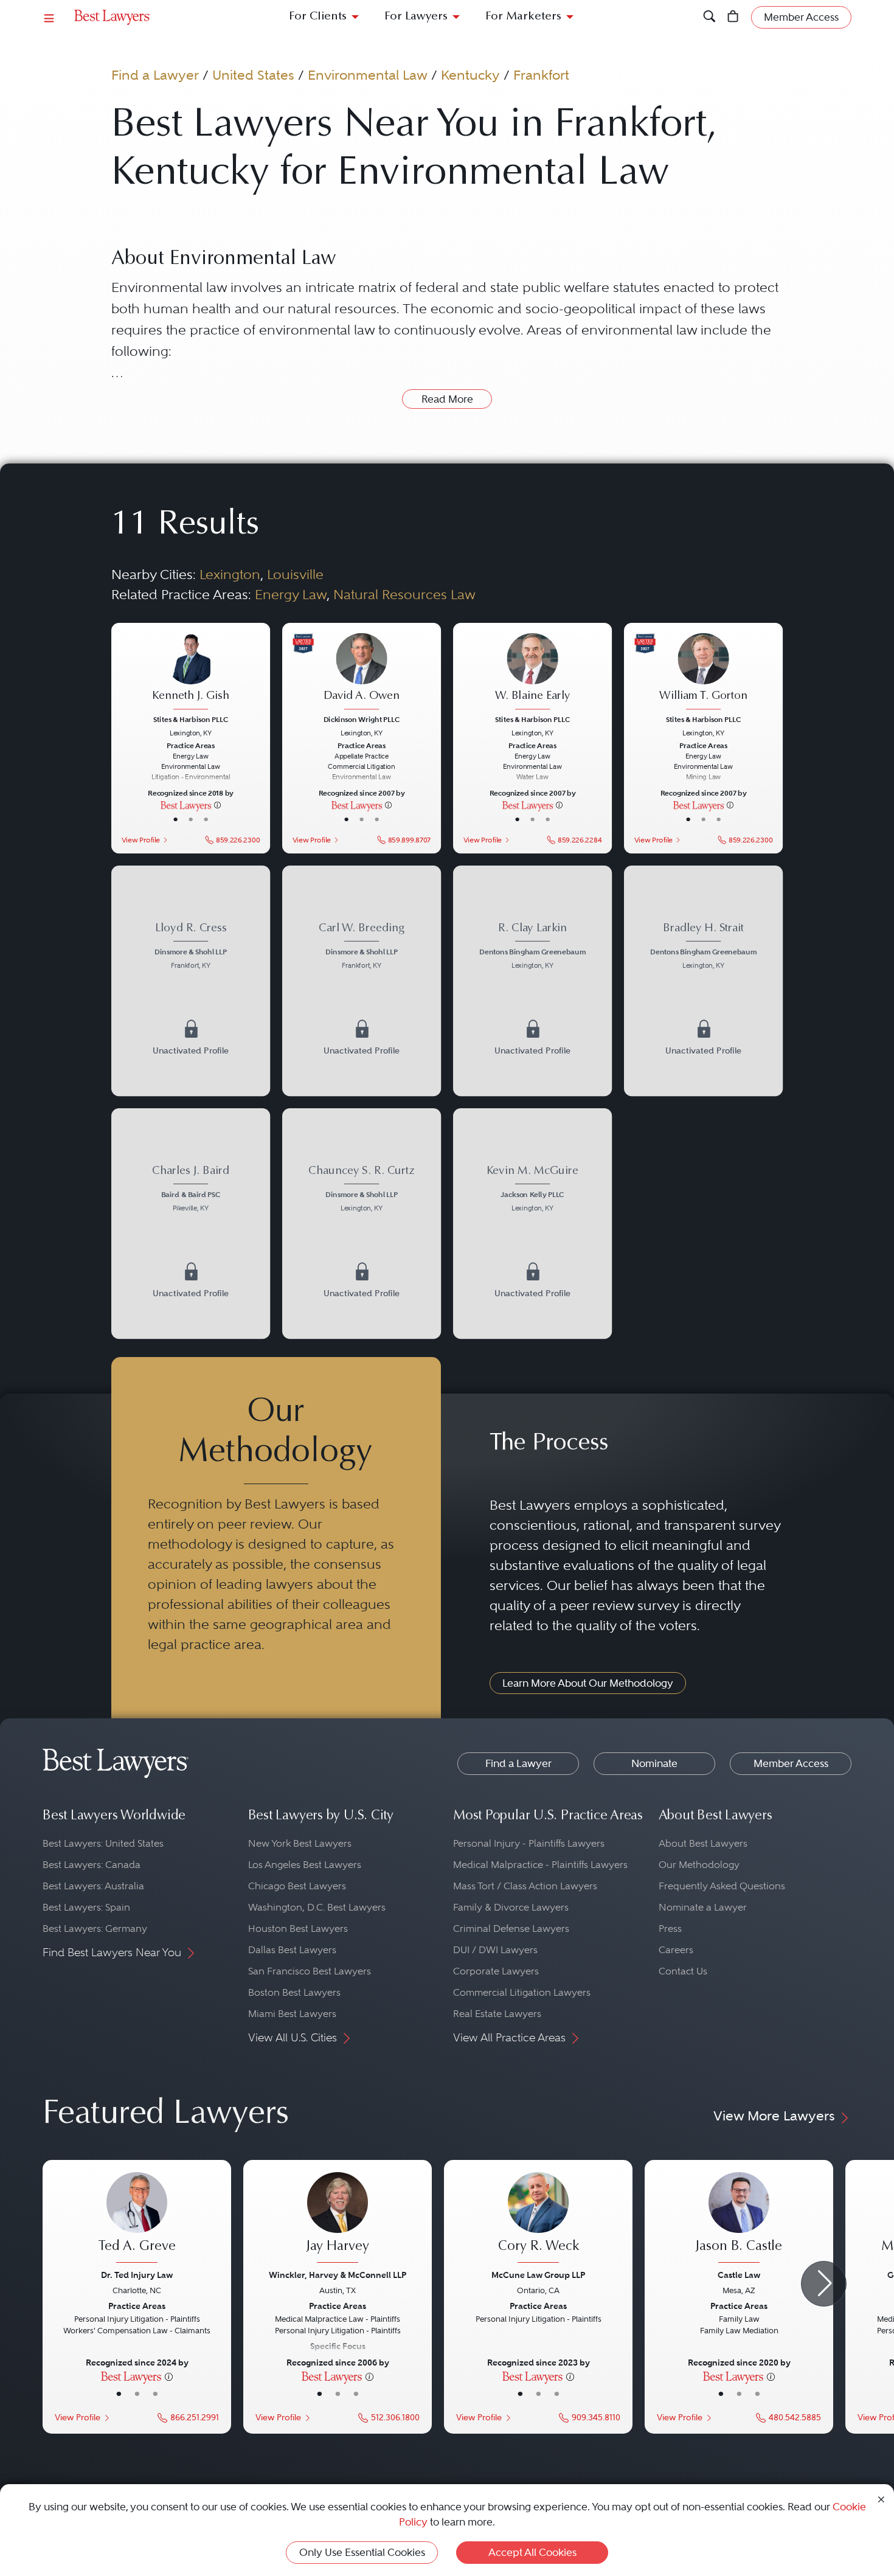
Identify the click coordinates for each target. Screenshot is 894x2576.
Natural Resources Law (404, 594)
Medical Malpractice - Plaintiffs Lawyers (540, 1865)
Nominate (654, 1763)
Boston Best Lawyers (294, 1992)
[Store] (733, 17)
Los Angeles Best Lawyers (305, 1865)
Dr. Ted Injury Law (137, 2275)
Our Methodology (699, 1865)
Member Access (791, 1763)
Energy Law (291, 594)
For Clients (318, 17)
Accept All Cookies (532, 2552)
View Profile (140, 839)
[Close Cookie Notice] (881, 2498)
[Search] (709, 17)
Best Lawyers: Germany (95, 1929)
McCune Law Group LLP (538, 2275)
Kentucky (470, 75)
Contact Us (683, 1971)
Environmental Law (368, 75)
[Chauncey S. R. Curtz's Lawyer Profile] (362, 1190)
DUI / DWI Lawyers (495, 1950)
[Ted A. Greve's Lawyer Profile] (137, 2219)
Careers (676, 1950)
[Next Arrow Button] (824, 2284)
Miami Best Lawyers (292, 2014)
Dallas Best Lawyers (292, 1950)
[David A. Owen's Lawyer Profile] (362, 672)
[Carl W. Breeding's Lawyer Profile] (362, 947)
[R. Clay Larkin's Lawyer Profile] (533, 947)
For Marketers (523, 17)
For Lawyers (416, 17)
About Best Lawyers (703, 1843)
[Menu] (49, 17)
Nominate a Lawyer (703, 1907)
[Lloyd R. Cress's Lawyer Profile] (190, 947)
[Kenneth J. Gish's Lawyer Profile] (190, 672)
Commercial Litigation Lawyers (522, 1992)
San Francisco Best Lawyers (310, 1971)
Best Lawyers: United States (103, 1843)
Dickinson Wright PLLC (362, 719)
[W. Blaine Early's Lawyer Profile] (533, 672)
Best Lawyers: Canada (92, 1865)
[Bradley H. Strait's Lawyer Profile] (704, 947)
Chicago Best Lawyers (297, 1886)
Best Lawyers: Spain (86, 1907)
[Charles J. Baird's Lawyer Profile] (190, 1190)
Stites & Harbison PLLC (191, 719)
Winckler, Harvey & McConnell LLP (338, 2275)
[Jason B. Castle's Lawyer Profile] (739, 2219)
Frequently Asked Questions (722, 1886)
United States (253, 75)
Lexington (230, 574)
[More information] (217, 805)
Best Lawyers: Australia (93, 1886)
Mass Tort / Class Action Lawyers (525, 1886)
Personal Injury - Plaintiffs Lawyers (529, 1843)
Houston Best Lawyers (298, 1929)
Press (670, 1929)
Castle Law (739, 2275)
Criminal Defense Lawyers (511, 1929)
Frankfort (541, 75)
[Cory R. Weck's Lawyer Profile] (538, 2219)
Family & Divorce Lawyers (511, 1907)
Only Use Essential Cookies (362, 2552)
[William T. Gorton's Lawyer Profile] (704, 672)
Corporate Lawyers (496, 1971)
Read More (447, 399)
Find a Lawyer (155, 75)
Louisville (295, 574)
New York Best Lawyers (300, 1843)
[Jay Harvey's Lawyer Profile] (338, 2219)
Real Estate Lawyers (497, 2014)
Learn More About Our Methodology (588, 1683)
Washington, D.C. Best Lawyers (317, 1907)
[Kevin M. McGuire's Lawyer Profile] (533, 1190)
